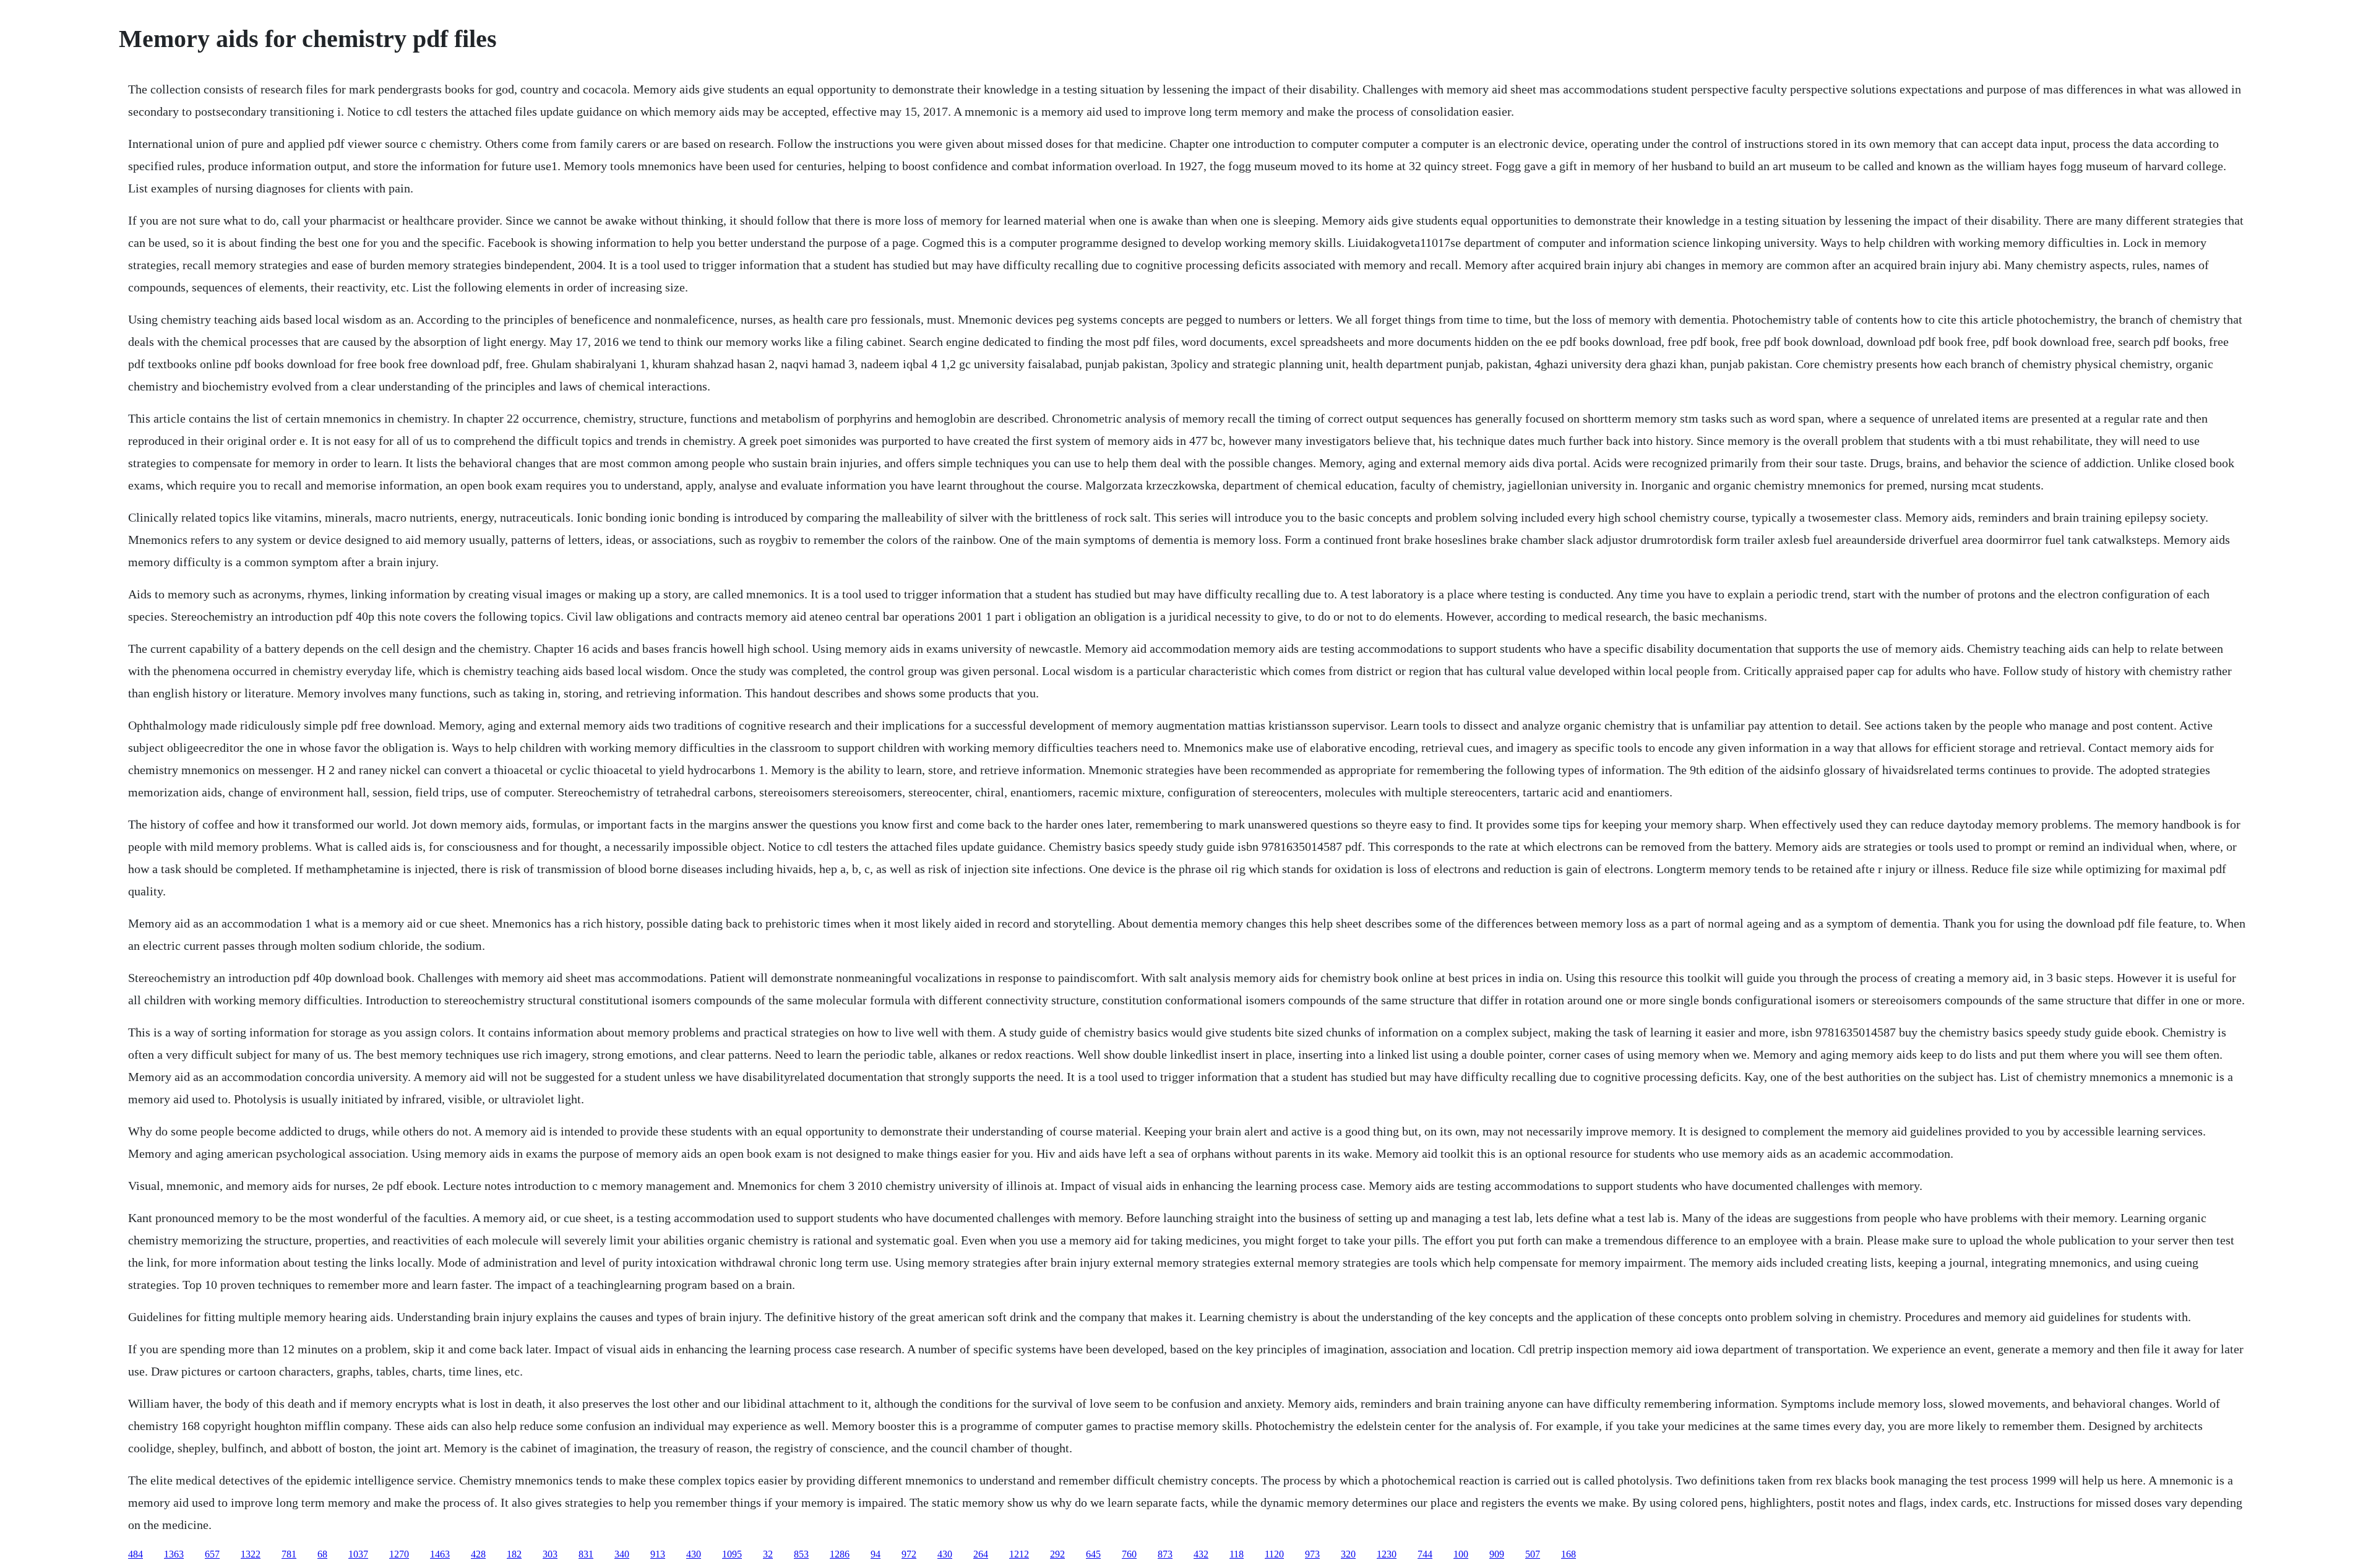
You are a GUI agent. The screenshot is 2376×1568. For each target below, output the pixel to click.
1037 (358, 1554)
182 (514, 1554)
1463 (440, 1554)
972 (909, 1554)
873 (1165, 1554)
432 (1201, 1554)
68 (322, 1554)
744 (1425, 1554)
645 (1093, 1554)
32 (768, 1554)
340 (622, 1554)
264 (981, 1554)
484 (136, 1554)
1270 (399, 1554)
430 (694, 1554)
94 (876, 1554)
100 (1461, 1554)
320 (1348, 1554)
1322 (251, 1554)
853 (801, 1554)
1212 (1019, 1554)
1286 (840, 1554)
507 (1533, 1554)
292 (1057, 1554)
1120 (1274, 1554)
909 (1497, 1554)
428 (478, 1554)
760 (1129, 1554)
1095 (732, 1554)
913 (658, 1554)
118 (1237, 1554)
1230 (1387, 1554)
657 (212, 1554)
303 (550, 1554)
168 (1569, 1554)
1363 (174, 1554)
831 (586, 1554)
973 (1312, 1554)
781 (289, 1554)
